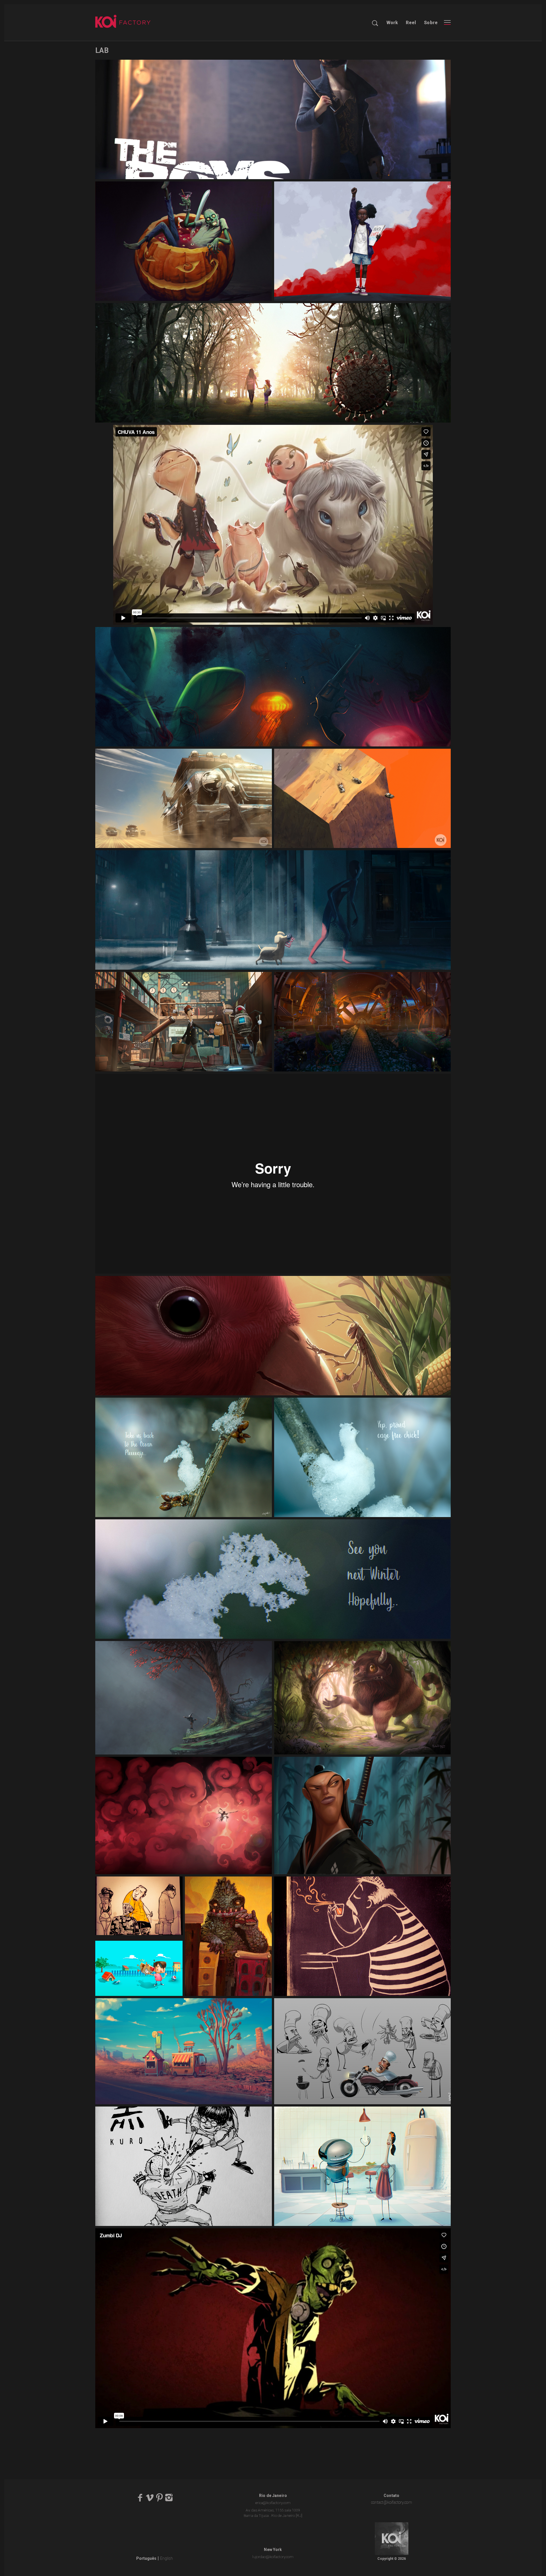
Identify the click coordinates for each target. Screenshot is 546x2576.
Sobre (431, 23)
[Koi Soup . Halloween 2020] (184, 241)
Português (146, 2558)
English (167, 2558)
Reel (411, 23)
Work (392, 23)
